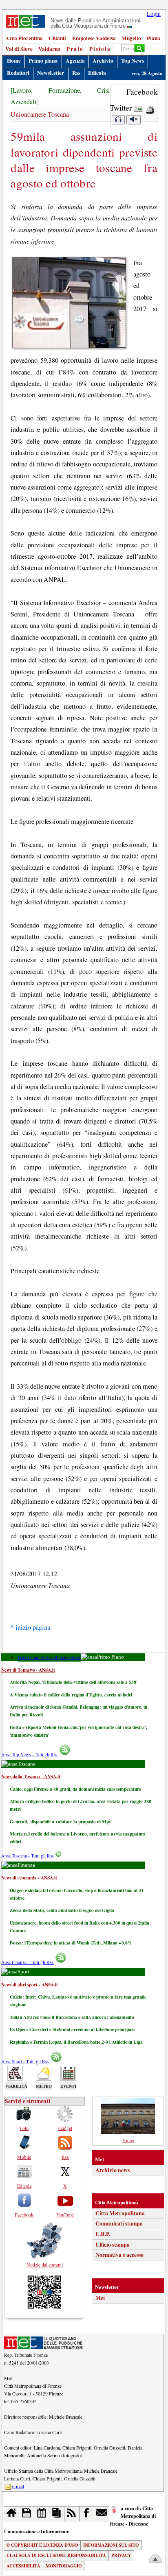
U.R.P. (103, 2234)
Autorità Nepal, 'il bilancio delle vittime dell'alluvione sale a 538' (74, 1682)
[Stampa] (150, 108)
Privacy (121, 2555)
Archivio (103, 61)
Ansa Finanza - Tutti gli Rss (28, 1962)
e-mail (18, 2486)
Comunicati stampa (119, 2223)
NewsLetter (51, 73)
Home (14, 61)
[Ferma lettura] (133, 120)
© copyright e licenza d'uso (42, 2545)
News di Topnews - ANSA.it (28, 1670)
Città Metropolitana (120, 2213)
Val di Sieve (19, 49)
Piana (154, 38)
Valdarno (49, 49)
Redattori (18, 73)
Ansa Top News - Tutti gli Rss (30, 1754)
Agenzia (75, 61)
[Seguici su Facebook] (87, 2514)
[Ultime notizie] (42, 2514)
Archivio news (113, 2170)
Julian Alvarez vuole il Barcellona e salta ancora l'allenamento (72, 2017)
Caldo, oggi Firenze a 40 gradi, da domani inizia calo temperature (75, 1789)
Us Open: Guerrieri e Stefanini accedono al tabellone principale (72, 2029)
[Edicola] (57, 2514)
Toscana (48, 1657)
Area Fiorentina (24, 38)
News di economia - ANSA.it (29, 1878)
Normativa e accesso (119, 2255)
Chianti (57, 38)
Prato (75, 49)
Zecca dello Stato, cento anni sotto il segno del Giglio (62, 1910)
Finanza (63, 1657)
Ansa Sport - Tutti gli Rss (25, 2061)
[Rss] (72, 2514)
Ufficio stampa (113, 2245)
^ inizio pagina (30, 1627)
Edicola (97, 73)
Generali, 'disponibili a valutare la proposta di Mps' (61, 1821)
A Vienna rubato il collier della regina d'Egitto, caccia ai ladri (71, 1695)
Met (100, 2298)
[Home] (12, 2514)
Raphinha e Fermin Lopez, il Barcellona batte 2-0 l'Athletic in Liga (76, 2042)
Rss (76, 73)
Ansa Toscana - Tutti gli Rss (28, 1856)
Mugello (131, 38)
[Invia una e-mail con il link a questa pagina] (138, 108)
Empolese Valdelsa (94, 38)
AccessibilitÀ (23, 2566)
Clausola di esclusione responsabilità (56, 2555)
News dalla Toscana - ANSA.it (31, 1776)
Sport (76, 1657)
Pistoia (100, 49)
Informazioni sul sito (111, 2545)
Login (154, 14)
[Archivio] (27, 2514)
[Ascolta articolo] (118, 120)
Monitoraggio (64, 2566)
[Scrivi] (102, 2514)
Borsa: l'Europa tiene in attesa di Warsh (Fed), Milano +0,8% (71, 1943)
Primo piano (43, 61)
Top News (133, 61)
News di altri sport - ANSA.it (30, 1985)
